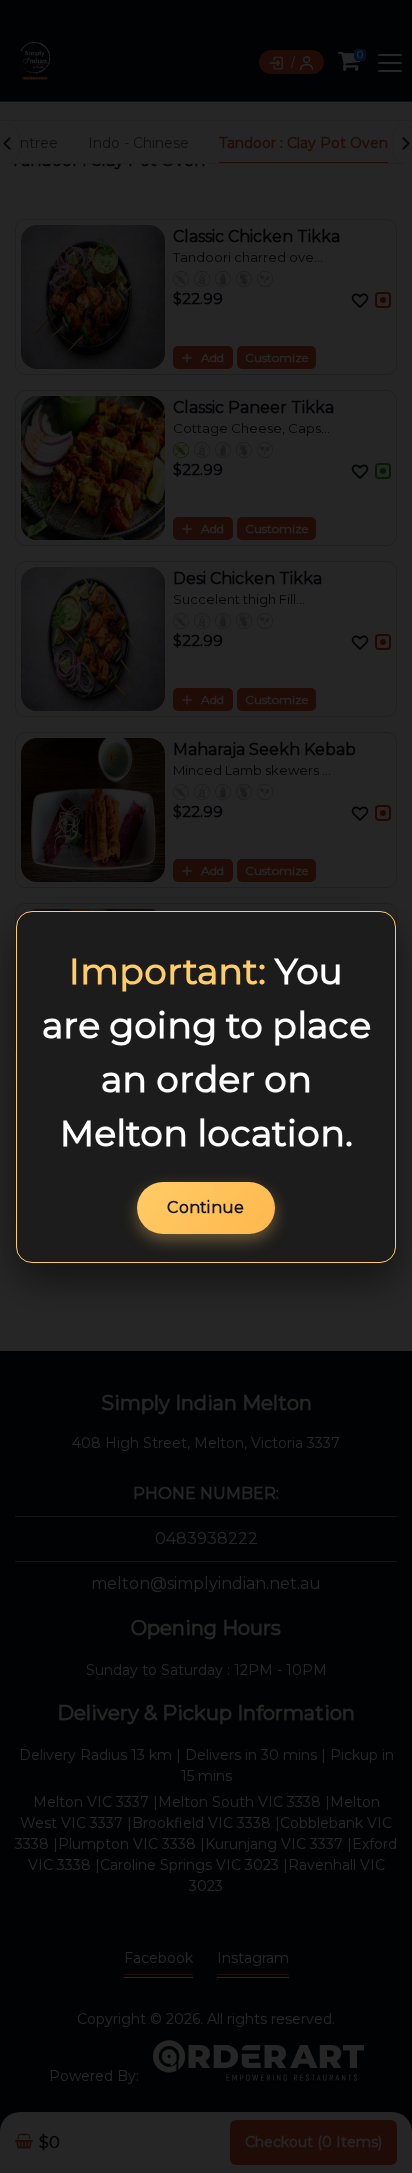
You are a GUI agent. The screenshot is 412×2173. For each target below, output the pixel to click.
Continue (205, 1207)
